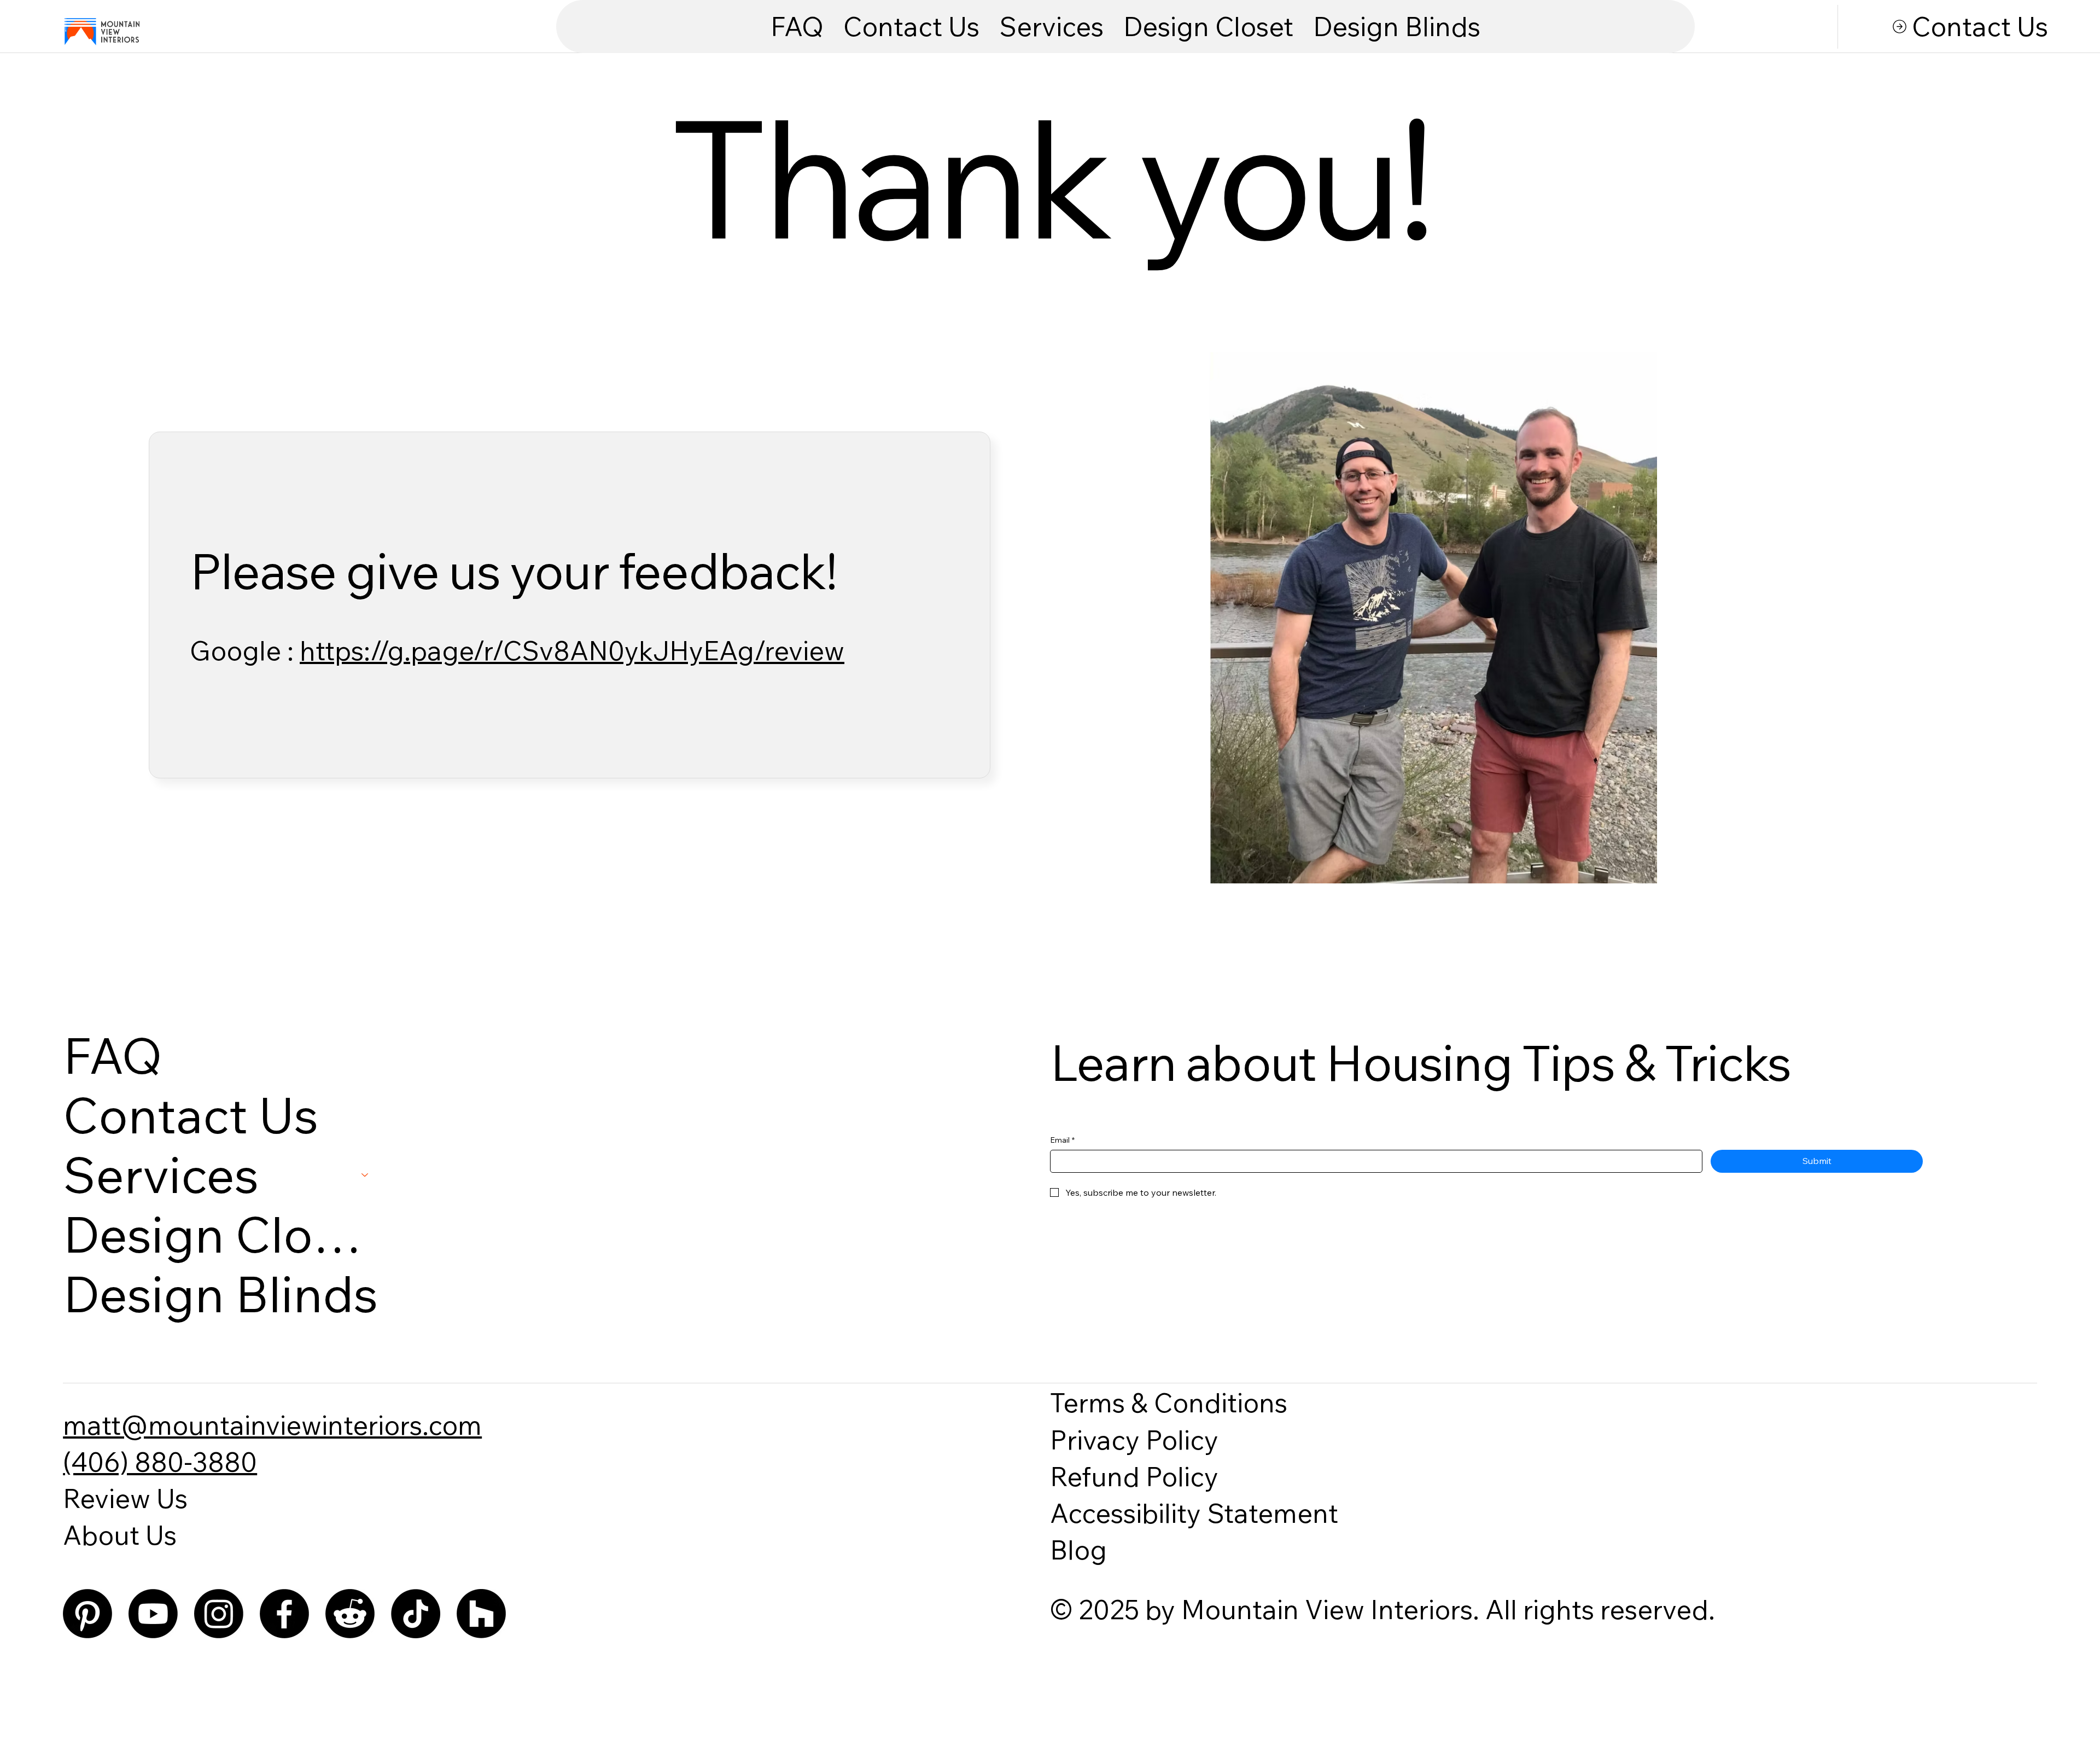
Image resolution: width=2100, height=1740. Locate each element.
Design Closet (221, 1234)
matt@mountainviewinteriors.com (272, 1425)
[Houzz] (481, 1614)
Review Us (125, 1498)
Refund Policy (1134, 1476)
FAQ (113, 1055)
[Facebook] (284, 1614)
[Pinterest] (87, 1614)
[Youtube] (153, 1614)
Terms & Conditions (1169, 1403)
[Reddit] (350, 1614)
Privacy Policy (1134, 1440)
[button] (1051, 27)
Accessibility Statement (1194, 1513)
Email (1062, 1140)
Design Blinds (220, 1294)
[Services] (365, 1175)
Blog (1078, 1550)
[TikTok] (416, 1614)
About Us (120, 1535)
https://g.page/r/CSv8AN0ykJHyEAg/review (572, 650)
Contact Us (191, 1115)
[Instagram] (219, 1614)
